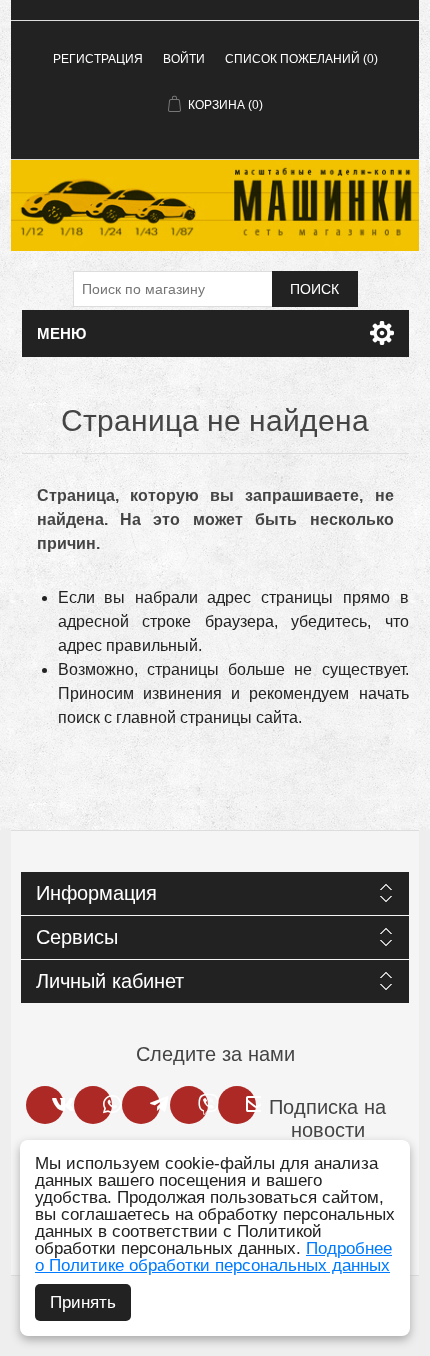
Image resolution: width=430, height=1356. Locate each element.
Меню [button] (61, 333)
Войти (184, 59)
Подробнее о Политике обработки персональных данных (213, 1257)
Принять (83, 1302)
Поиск (314, 289)
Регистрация (98, 59)
